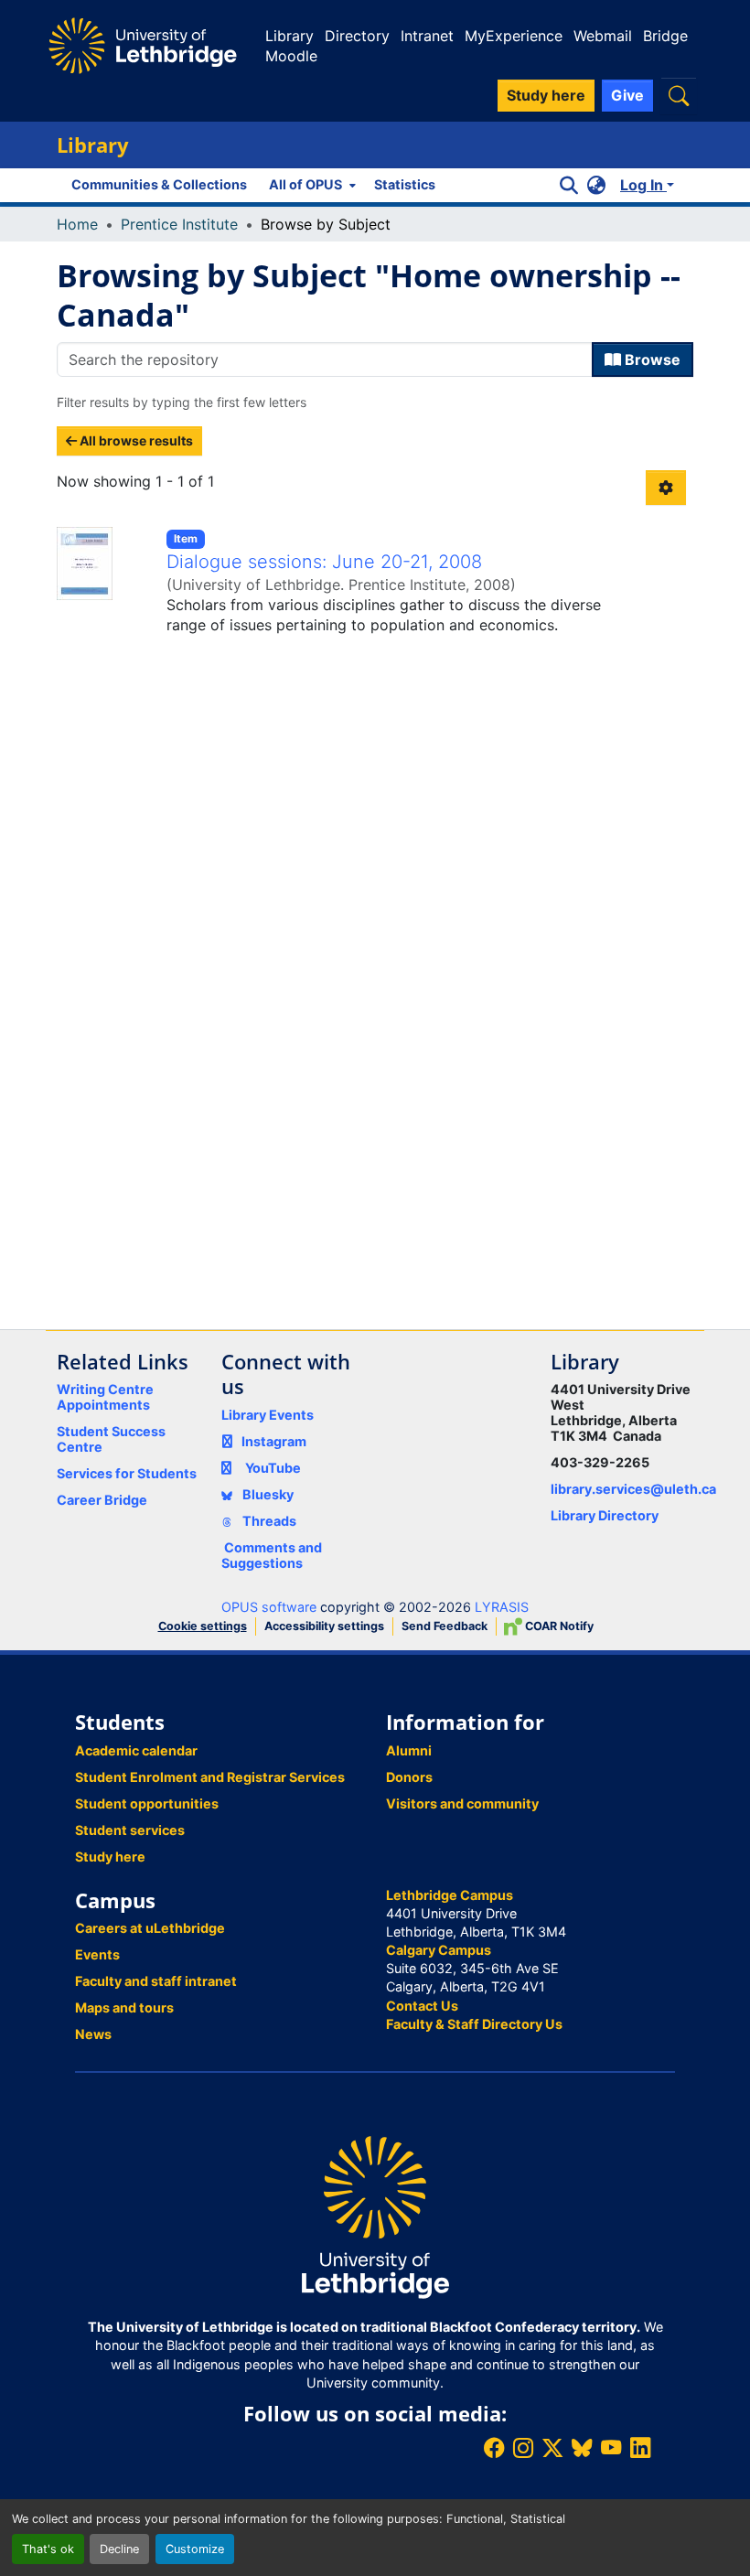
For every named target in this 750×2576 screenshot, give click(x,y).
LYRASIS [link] (502, 1607)
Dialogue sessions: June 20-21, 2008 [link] (324, 562)
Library (289, 36)
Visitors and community (462, 1803)
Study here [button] (546, 95)
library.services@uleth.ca (633, 1489)
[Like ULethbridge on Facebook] (494, 2447)
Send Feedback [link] (445, 1626)
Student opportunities (147, 1803)
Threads (268, 1521)
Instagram (274, 1441)
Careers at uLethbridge (150, 1928)
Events (97, 1954)
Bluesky (267, 1494)
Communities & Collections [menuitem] (159, 184)
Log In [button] (643, 185)
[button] (679, 96)
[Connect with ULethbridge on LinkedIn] (640, 2447)
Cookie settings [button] (203, 1626)
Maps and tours (124, 2007)
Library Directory (605, 1515)
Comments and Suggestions (272, 1555)
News (93, 2034)
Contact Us (422, 2006)
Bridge (665, 36)
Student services (130, 1830)
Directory (357, 36)
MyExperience (514, 36)
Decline (119, 2549)
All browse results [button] (135, 440)
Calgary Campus (439, 1950)
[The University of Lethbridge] (375, 2216)
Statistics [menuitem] (405, 184)
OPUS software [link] (269, 1607)
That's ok (48, 2549)
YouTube (273, 1468)
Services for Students (127, 1473)
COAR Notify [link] (558, 1626)
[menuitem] (311, 185)
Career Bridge (102, 1500)
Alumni (409, 1750)
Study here (110, 1857)
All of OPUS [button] (305, 184)
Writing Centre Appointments (105, 1397)
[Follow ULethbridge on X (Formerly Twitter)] (552, 2447)
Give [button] (627, 95)
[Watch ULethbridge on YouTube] (611, 2447)
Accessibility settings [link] (324, 1626)
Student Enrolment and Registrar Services (210, 1777)
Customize (195, 2549)
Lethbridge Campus (450, 1895)
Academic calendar (136, 1750)
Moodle (291, 56)
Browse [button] (651, 360)
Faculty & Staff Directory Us (474, 2024)
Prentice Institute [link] (179, 224)
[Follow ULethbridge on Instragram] (523, 2447)
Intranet (427, 36)
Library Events (268, 1415)
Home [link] (77, 224)
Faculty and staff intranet (156, 1981)
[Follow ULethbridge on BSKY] (582, 2447)
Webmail (603, 36)
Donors (409, 1777)
